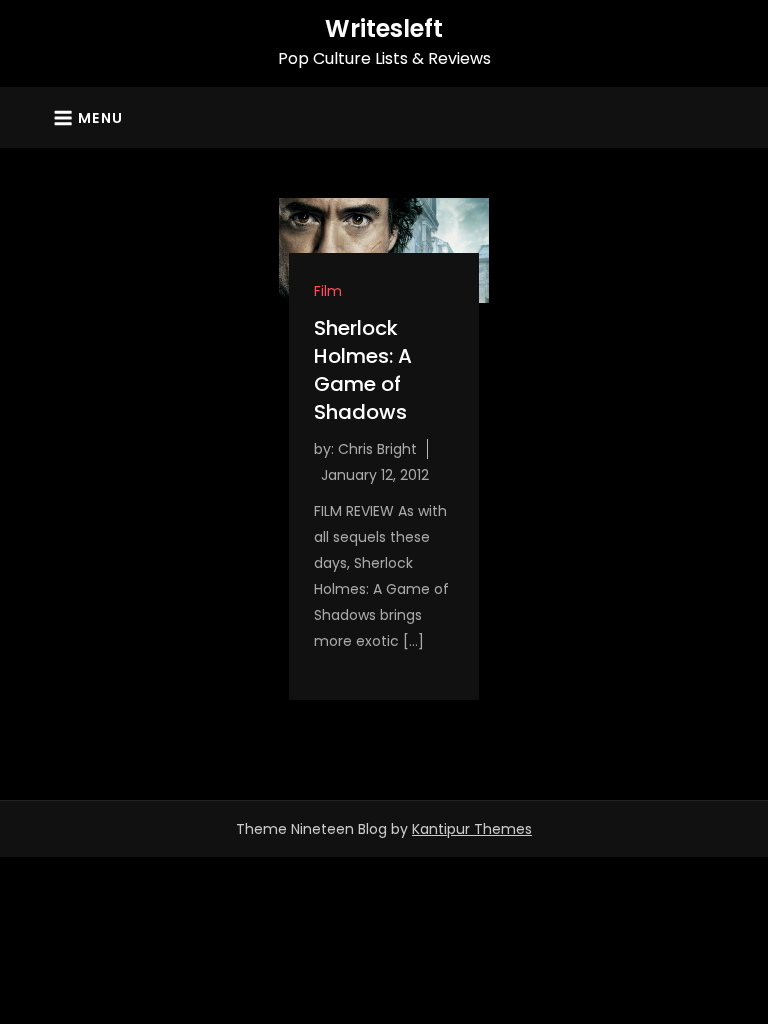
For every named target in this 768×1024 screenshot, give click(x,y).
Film (328, 291)
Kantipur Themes (472, 829)
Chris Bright (377, 449)
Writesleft (384, 28)
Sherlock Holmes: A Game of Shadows (363, 370)
